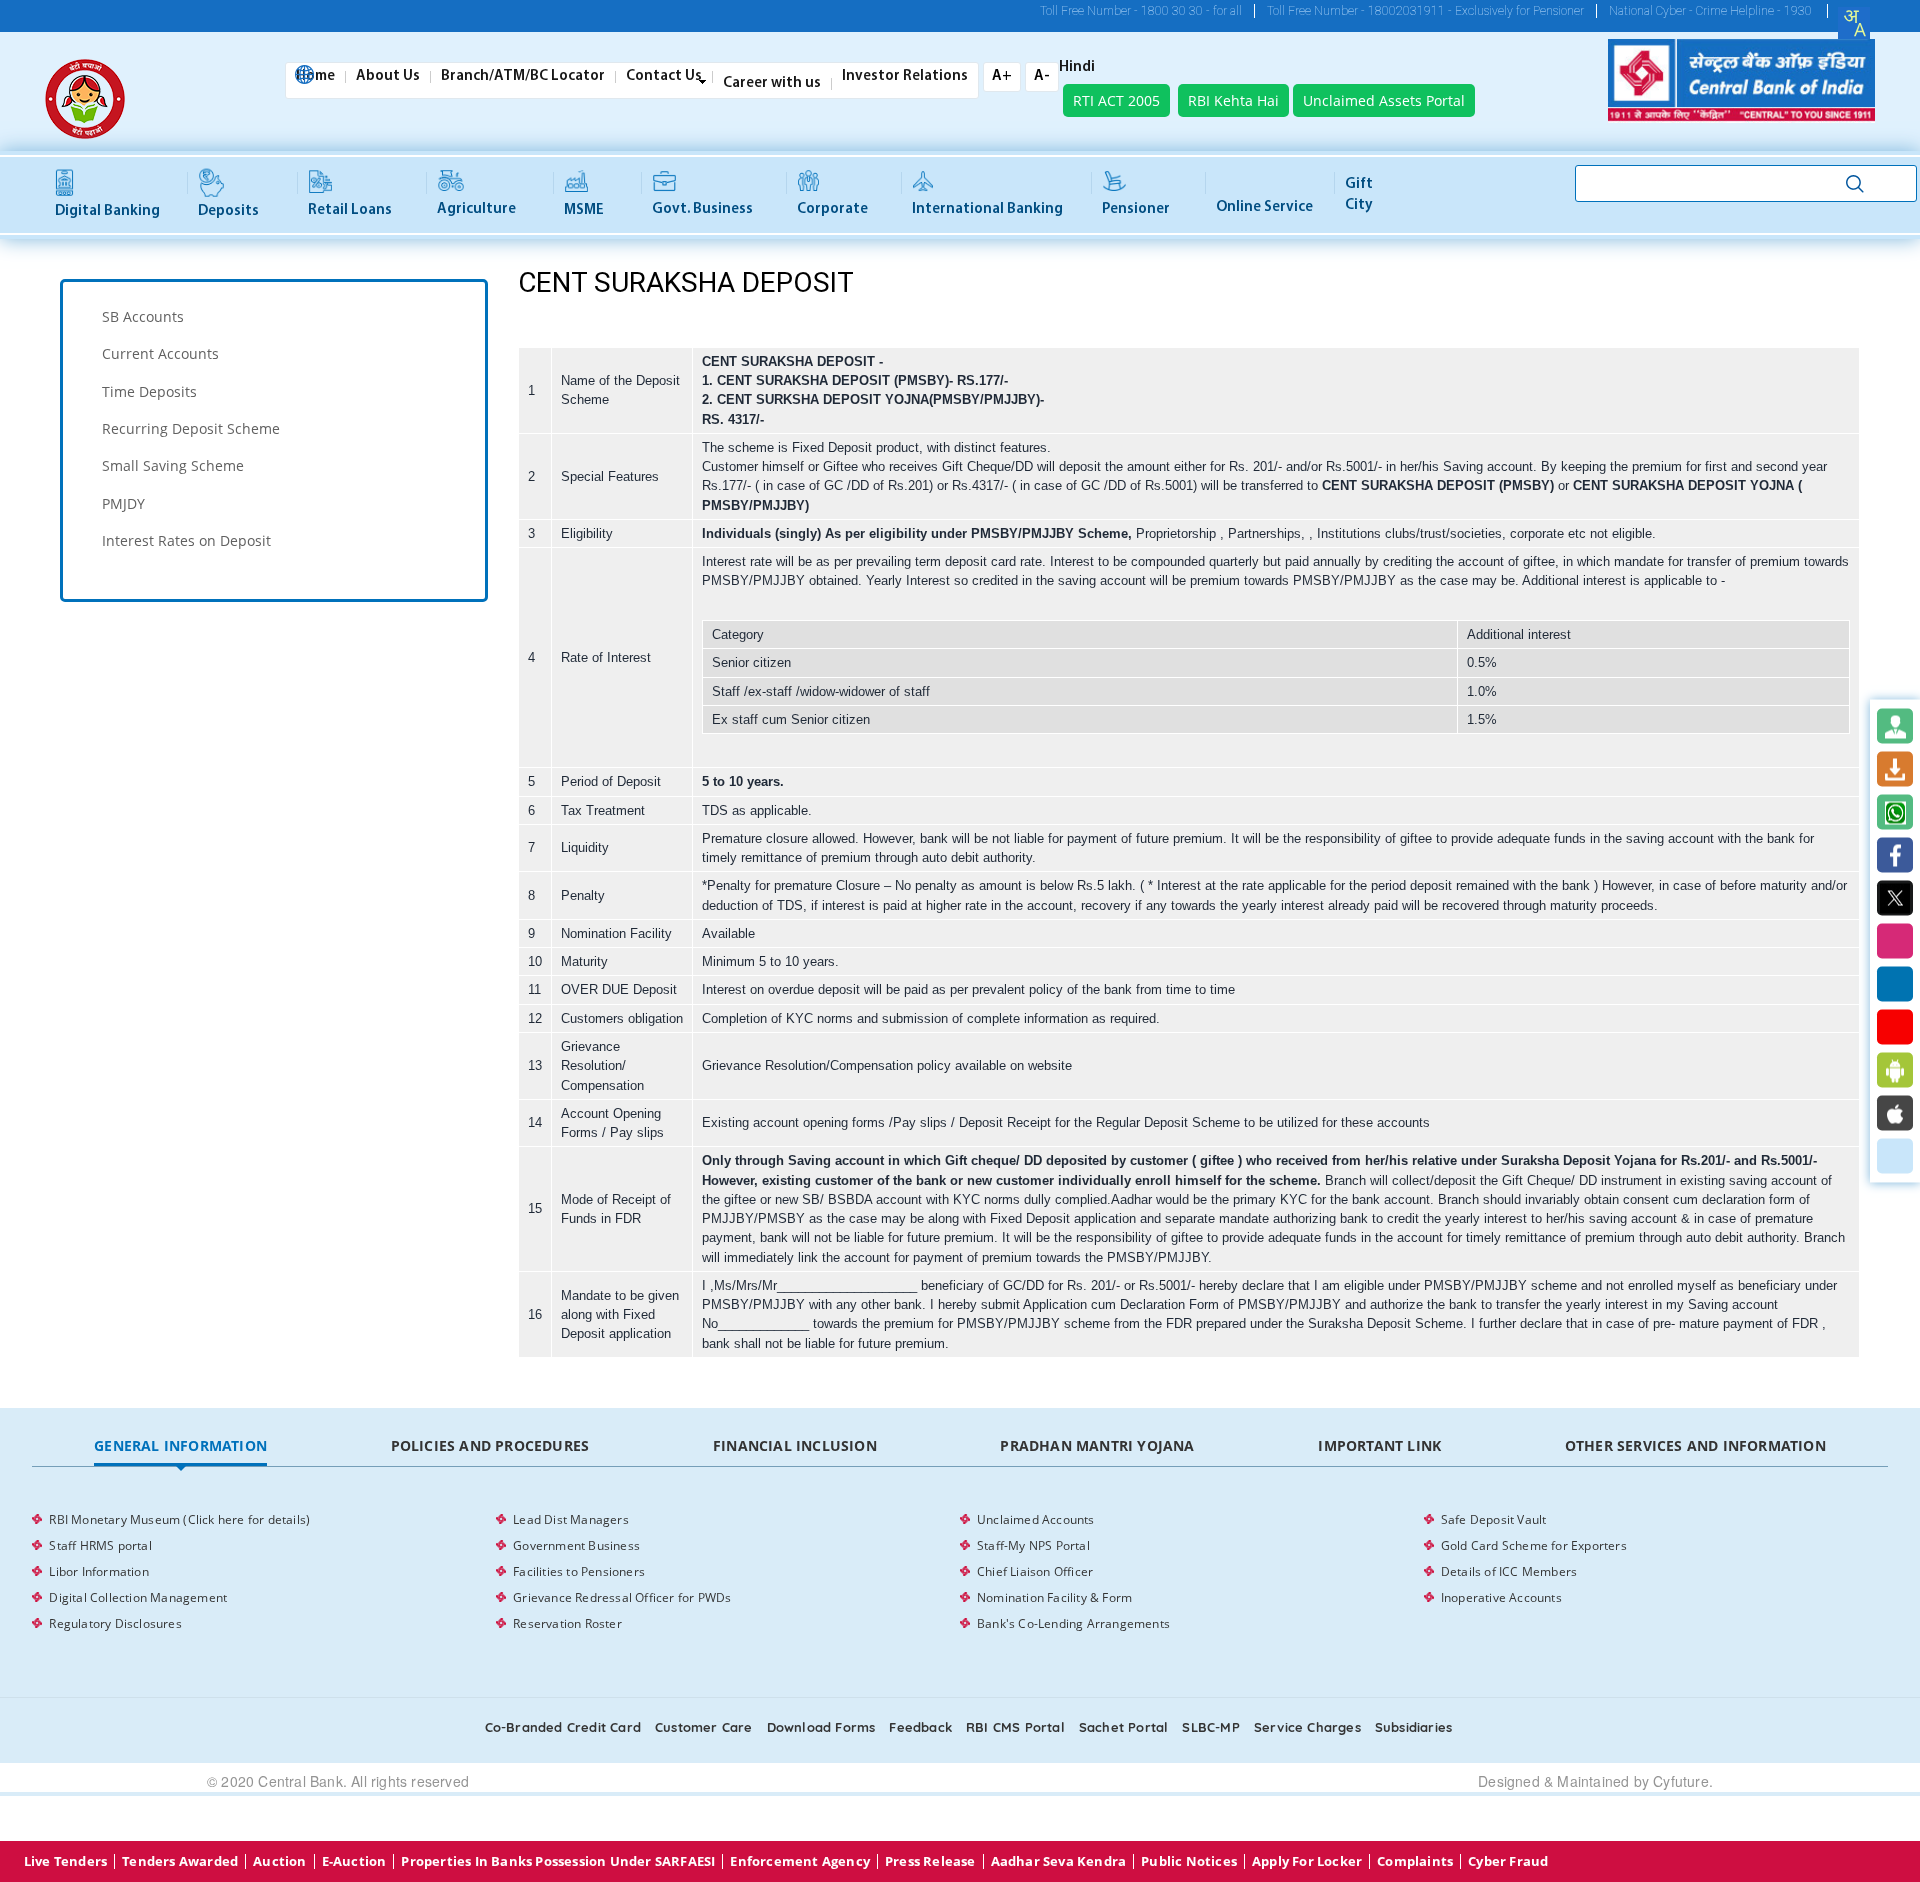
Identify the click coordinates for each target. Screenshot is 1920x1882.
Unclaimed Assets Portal (1384, 100)
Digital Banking (107, 211)
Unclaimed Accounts (1036, 1519)
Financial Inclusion (795, 1445)
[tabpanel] (959, 1572)
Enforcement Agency (800, 1861)
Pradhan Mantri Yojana (1097, 1445)
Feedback (920, 1727)
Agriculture (476, 209)
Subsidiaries (1413, 1727)
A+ (1002, 76)
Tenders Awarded (180, 1861)
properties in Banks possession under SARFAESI (558, 1861)
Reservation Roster (567, 1623)
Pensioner (1136, 209)
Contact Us (664, 77)
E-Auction (354, 1861)
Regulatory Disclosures (115, 1623)
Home (315, 77)
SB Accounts (143, 316)
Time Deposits (149, 391)
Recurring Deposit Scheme (191, 428)
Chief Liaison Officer (1035, 1571)
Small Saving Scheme (173, 465)
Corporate (832, 209)
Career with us (772, 84)
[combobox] (1854, 23)
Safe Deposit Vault (1494, 1519)
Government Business (576, 1545)
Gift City (1359, 195)
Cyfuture (1681, 1781)
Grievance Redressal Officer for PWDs (622, 1597)
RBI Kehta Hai (1233, 100)
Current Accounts (160, 353)
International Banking (987, 209)
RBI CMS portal (1015, 1727)
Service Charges (1307, 1727)
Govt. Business (702, 209)
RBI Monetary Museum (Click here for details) (179, 1519)
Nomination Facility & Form (1054, 1597)
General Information (180, 1445)
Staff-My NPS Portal (1033, 1545)
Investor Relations (905, 77)
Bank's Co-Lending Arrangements (1073, 1623)
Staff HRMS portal (100, 1545)
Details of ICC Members (1509, 1571)
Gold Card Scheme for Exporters (1534, 1545)
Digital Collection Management (138, 1597)
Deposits (228, 211)
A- (1042, 76)
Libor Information (98, 1571)
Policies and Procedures (490, 1445)
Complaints (1415, 1861)
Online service (1264, 207)
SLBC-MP (1210, 1727)
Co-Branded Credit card (563, 1727)
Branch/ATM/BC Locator (523, 77)
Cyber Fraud (1508, 1861)
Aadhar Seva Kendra (1059, 1861)
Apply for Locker (1307, 1861)
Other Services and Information (1695, 1445)
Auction (279, 1861)
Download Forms (821, 1727)
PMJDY (123, 503)
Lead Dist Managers (571, 1519)
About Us (388, 77)
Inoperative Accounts (1501, 1597)
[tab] (274, 316)
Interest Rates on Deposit (186, 540)
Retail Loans (350, 210)
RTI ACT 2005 (1116, 100)
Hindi (1077, 68)
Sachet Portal (1124, 1727)
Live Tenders (65, 1861)
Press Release (930, 1861)
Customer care (704, 1727)
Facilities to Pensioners (579, 1571)
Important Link (1379, 1445)
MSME (584, 210)
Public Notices (1189, 1861)
